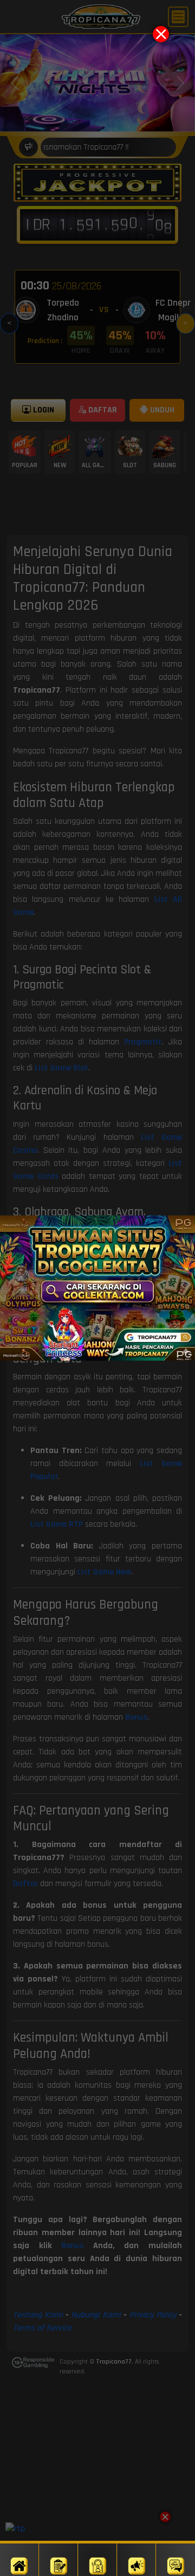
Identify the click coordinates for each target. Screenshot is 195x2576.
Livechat (176, 2560)
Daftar (58, 2560)
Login (97, 2560)
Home (19, 2560)
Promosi (136, 2560)
